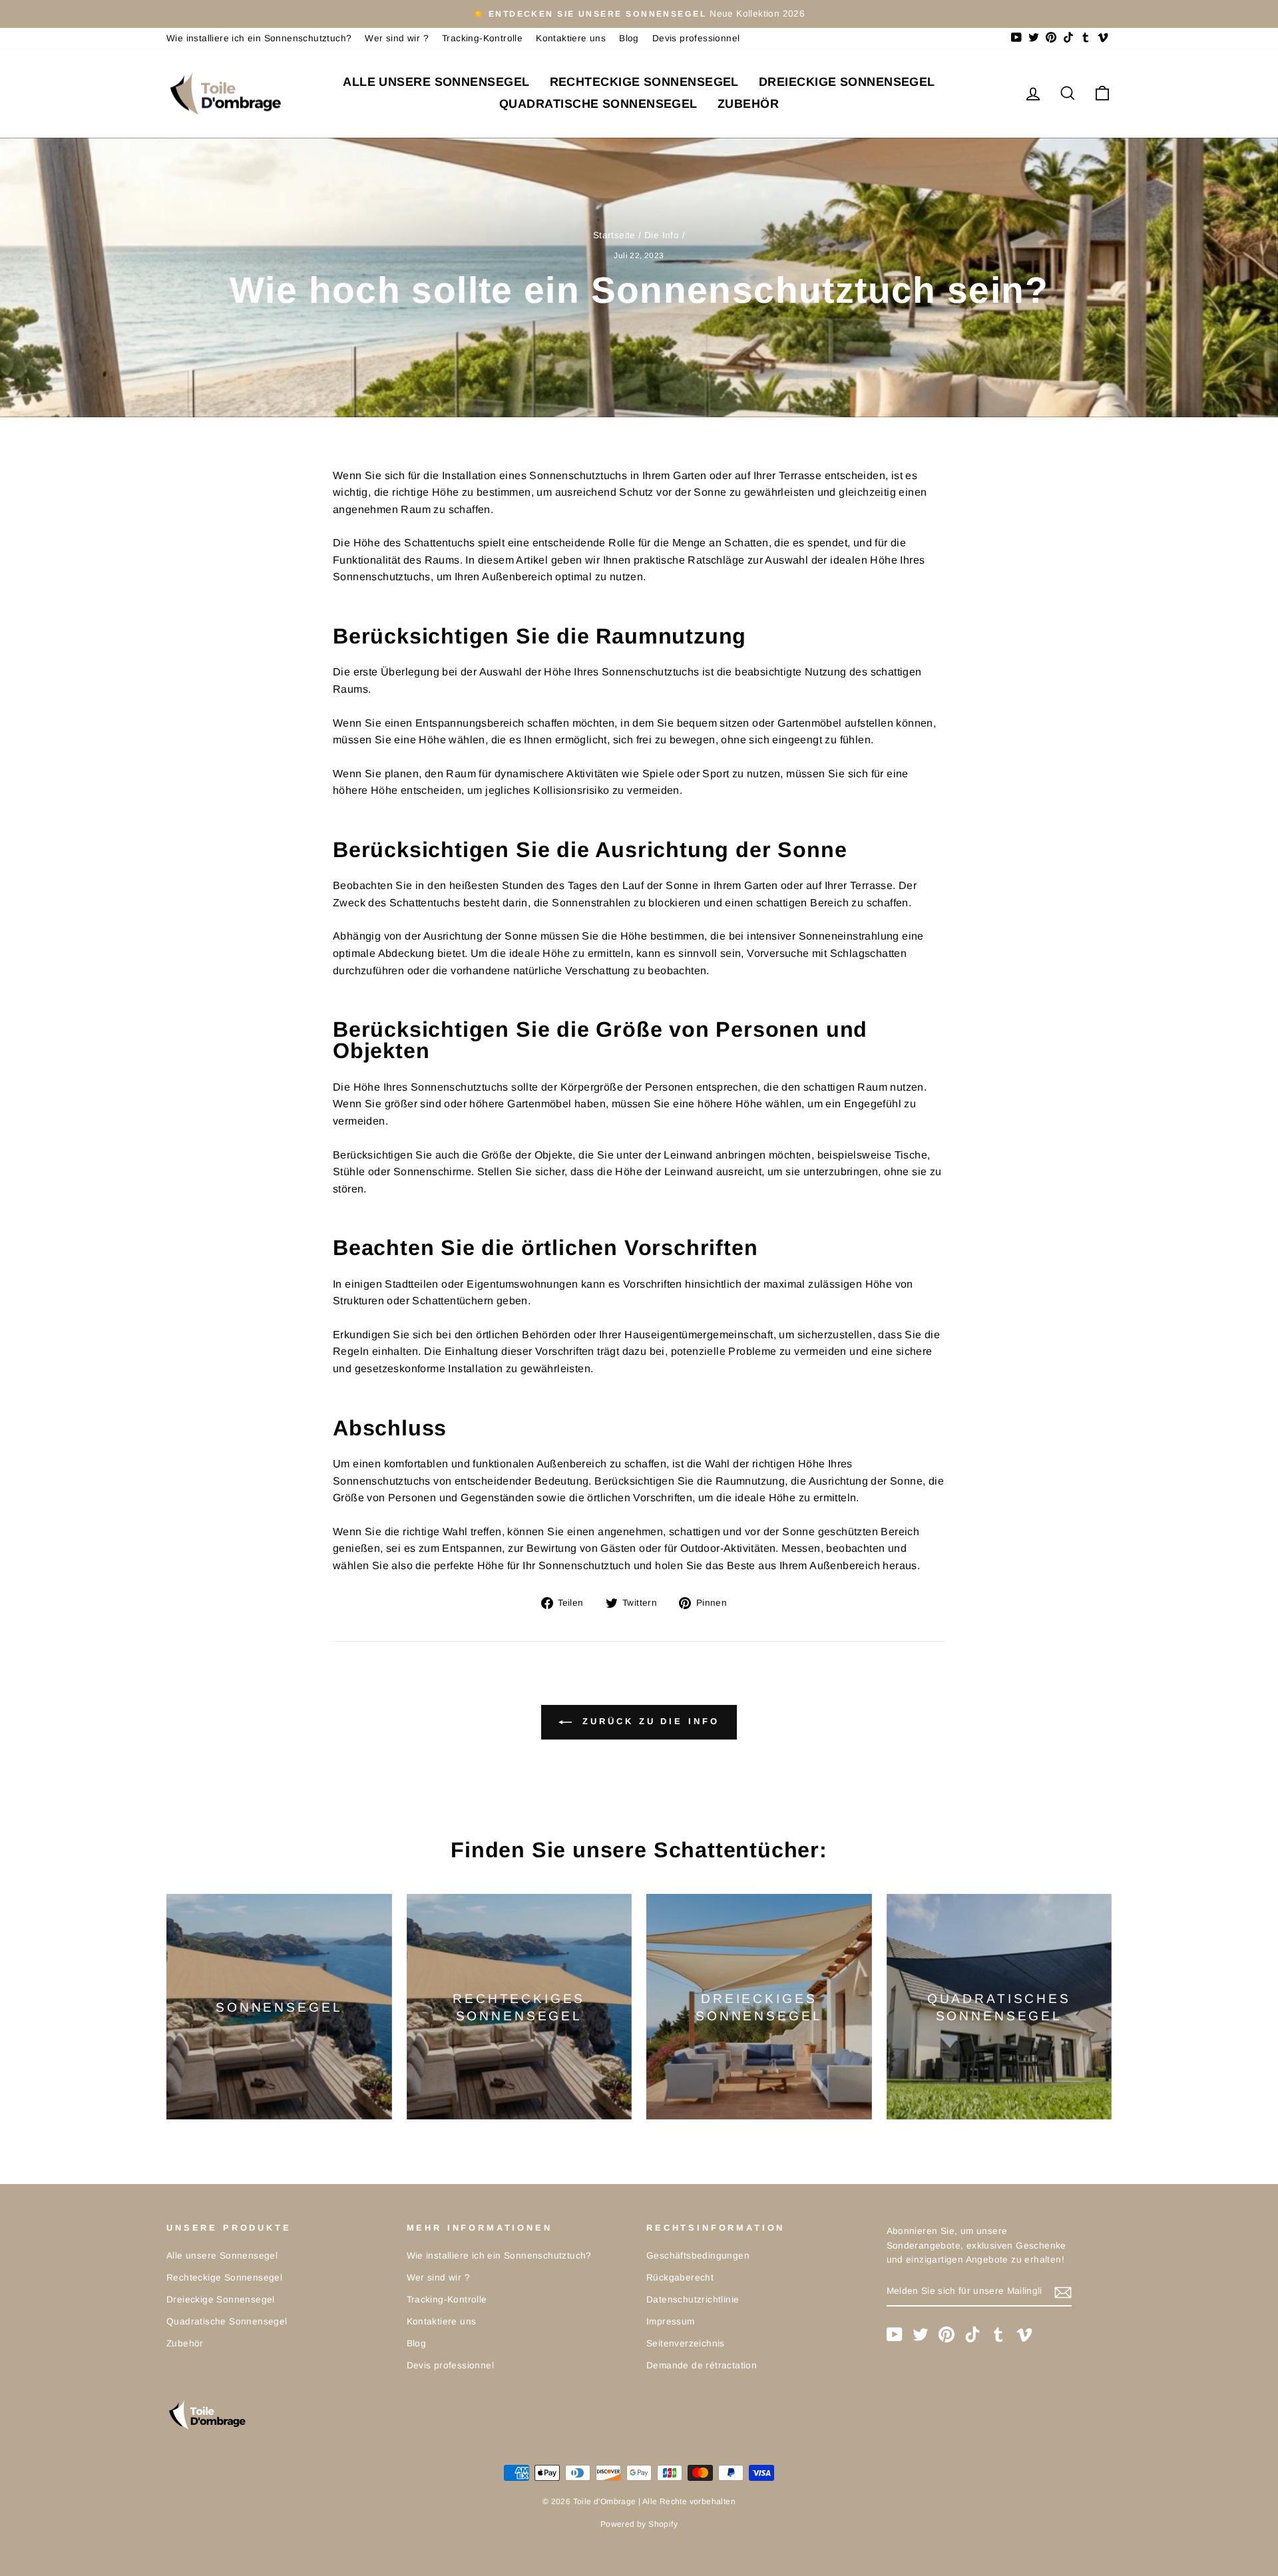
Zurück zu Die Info (648, 1722)
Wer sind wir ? (397, 38)
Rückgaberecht (680, 2278)
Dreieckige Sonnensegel (847, 82)
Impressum (671, 2321)
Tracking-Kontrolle (482, 38)
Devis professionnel (696, 38)
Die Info (662, 235)
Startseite (614, 235)
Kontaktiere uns (571, 38)
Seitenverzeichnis (686, 2343)
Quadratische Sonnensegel (598, 104)
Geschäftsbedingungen (698, 2256)
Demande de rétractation (702, 2365)
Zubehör (748, 104)
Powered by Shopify (639, 2524)
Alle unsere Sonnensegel (436, 82)
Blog (629, 38)
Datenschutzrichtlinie (693, 2300)
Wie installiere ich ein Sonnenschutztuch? (259, 38)
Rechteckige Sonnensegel (644, 82)
